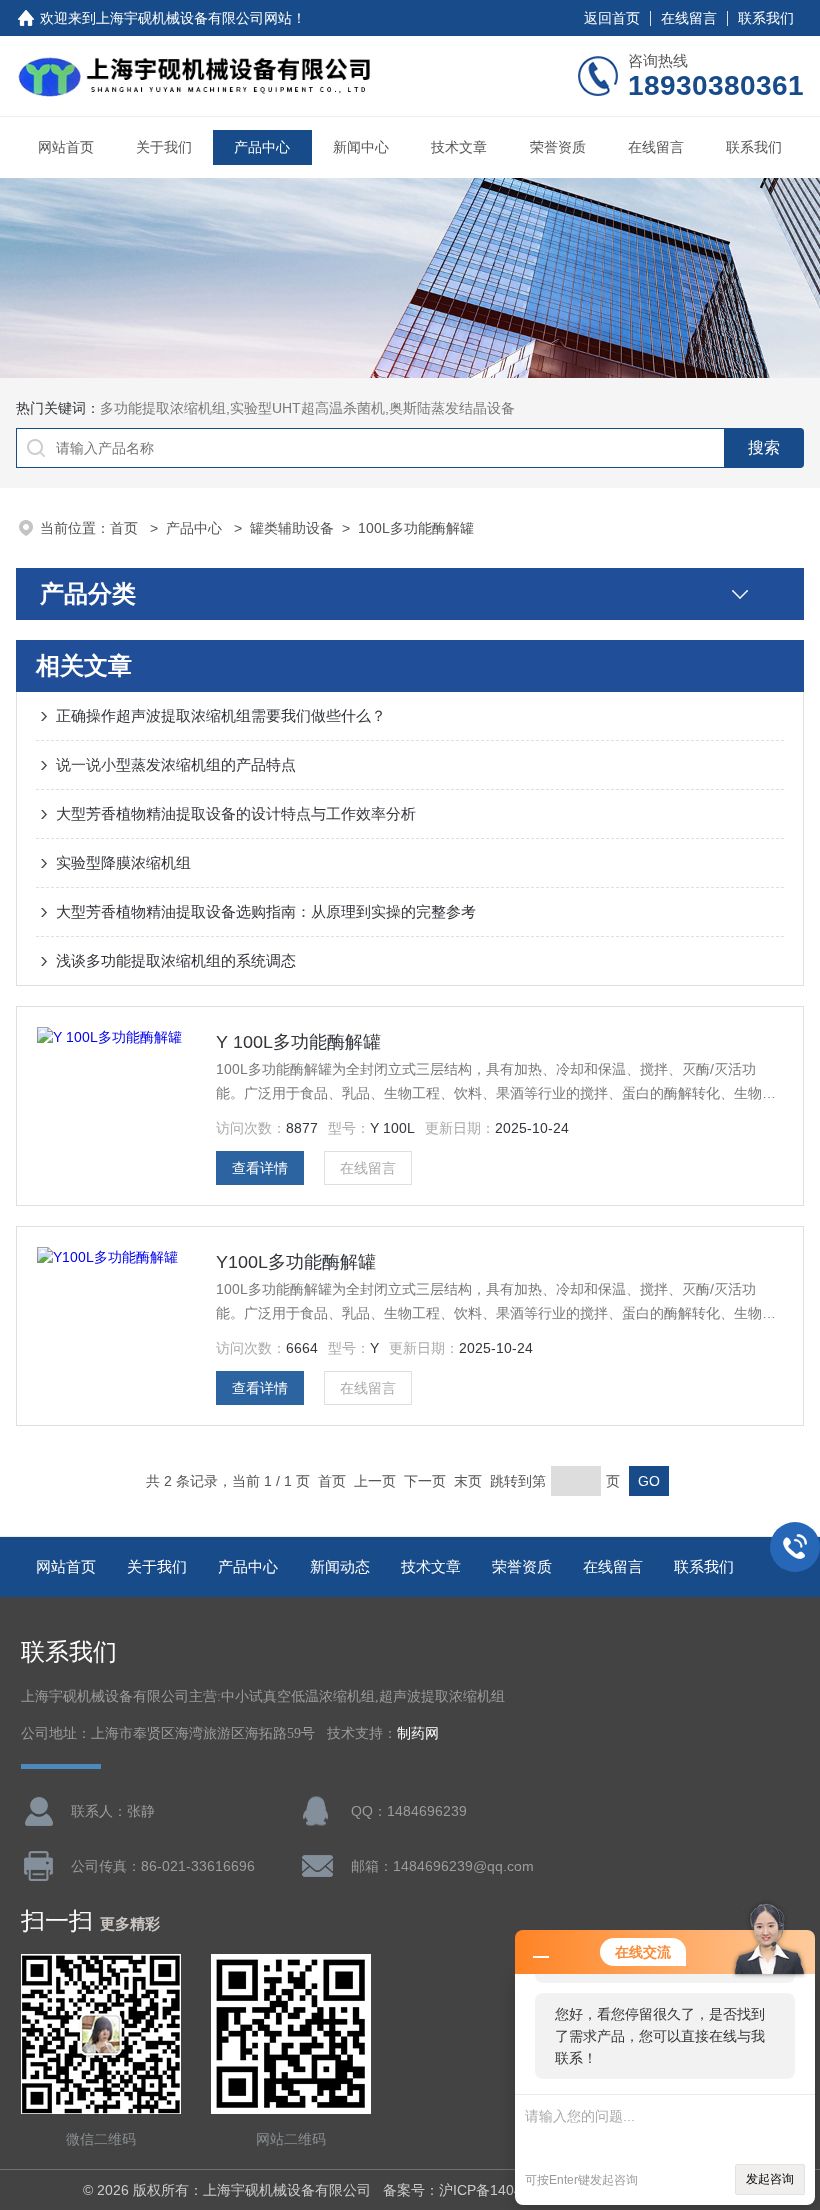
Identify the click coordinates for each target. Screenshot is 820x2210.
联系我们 (766, 18)
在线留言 (689, 18)
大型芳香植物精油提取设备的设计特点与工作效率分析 (236, 813)
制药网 (418, 1733)
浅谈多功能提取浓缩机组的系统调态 (176, 960)
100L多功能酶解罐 (416, 528)
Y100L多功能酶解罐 (296, 1262)
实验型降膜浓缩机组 (123, 862)
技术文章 (459, 147)
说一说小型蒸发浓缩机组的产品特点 (176, 764)
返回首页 (612, 18)
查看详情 (260, 1168)
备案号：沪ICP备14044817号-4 (482, 2190)
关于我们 (164, 147)
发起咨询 (770, 2179)
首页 (126, 528)
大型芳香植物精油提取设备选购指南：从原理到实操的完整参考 (266, 911)
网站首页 (66, 147)
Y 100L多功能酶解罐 (298, 1042)
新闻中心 (361, 147)
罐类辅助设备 (292, 528)
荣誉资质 (558, 147)
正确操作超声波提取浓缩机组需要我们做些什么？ (221, 715)
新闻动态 (340, 1566)
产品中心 (262, 147)
